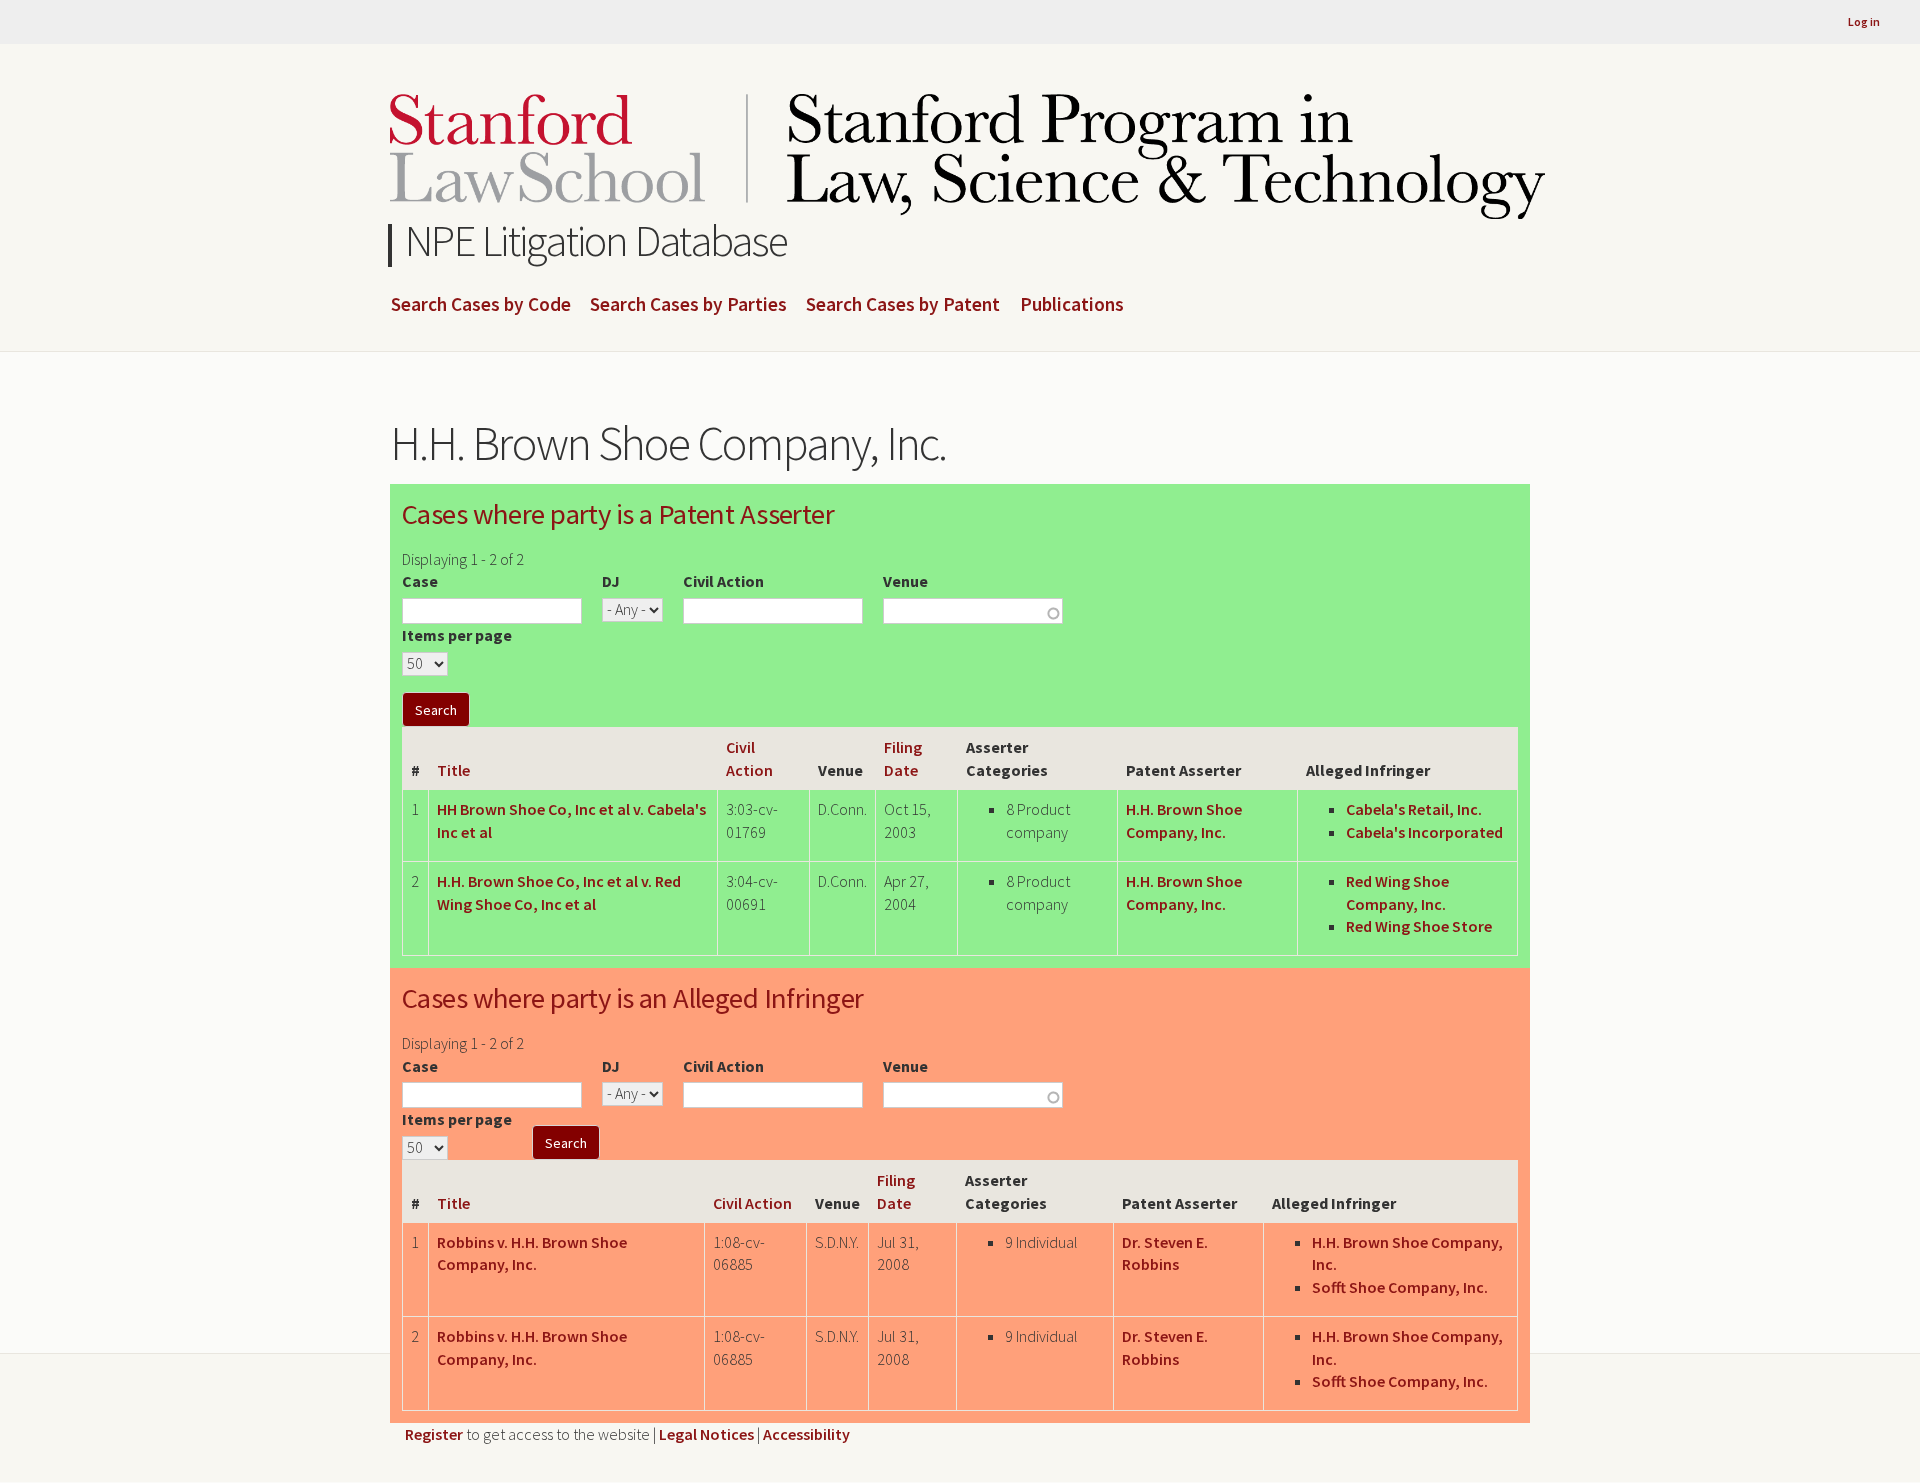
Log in (1864, 21)
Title (453, 770)
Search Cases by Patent (903, 305)
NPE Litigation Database (596, 240)
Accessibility (806, 1434)
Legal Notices (706, 1434)
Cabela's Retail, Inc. (1414, 809)
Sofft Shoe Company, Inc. (1400, 1287)
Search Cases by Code (481, 305)
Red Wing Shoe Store (1419, 926)
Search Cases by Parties (688, 305)
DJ (611, 581)
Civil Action (723, 581)
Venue (905, 581)
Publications (1072, 305)
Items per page (457, 635)
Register (434, 1434)
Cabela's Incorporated (1424, 832)
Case (420, 581)
